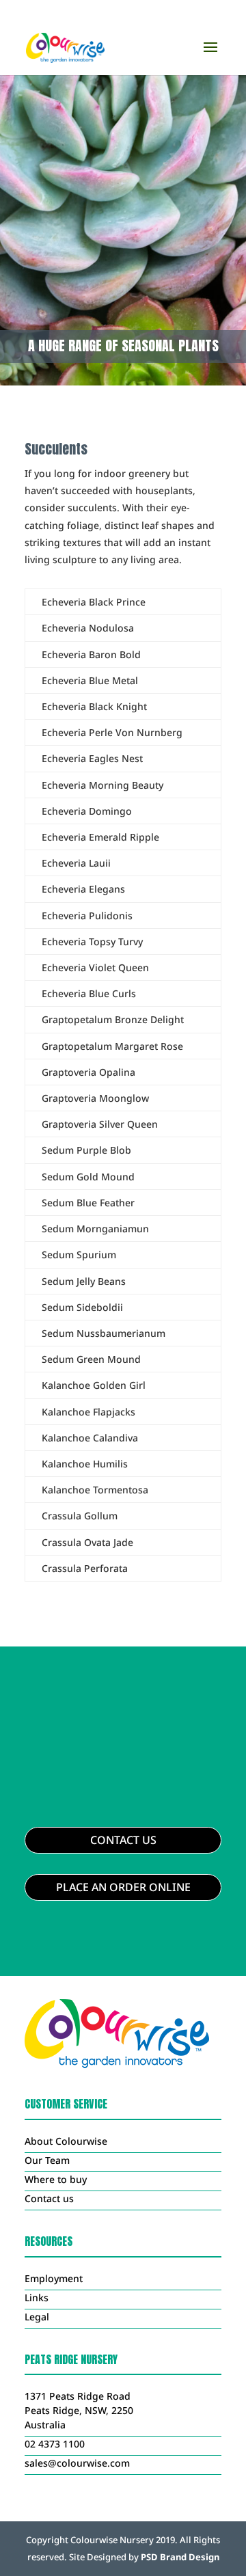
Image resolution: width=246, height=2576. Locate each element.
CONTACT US (123, 1840)
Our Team (47, 2160)
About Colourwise (66, 2141)
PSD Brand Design (180, 2557)
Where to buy (56, 2179)
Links (37, 2297)
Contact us (49, 2198)
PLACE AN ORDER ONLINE (123, 1887)
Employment (54, 2278)
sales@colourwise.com (77, 2463)
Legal (37, 2317)
